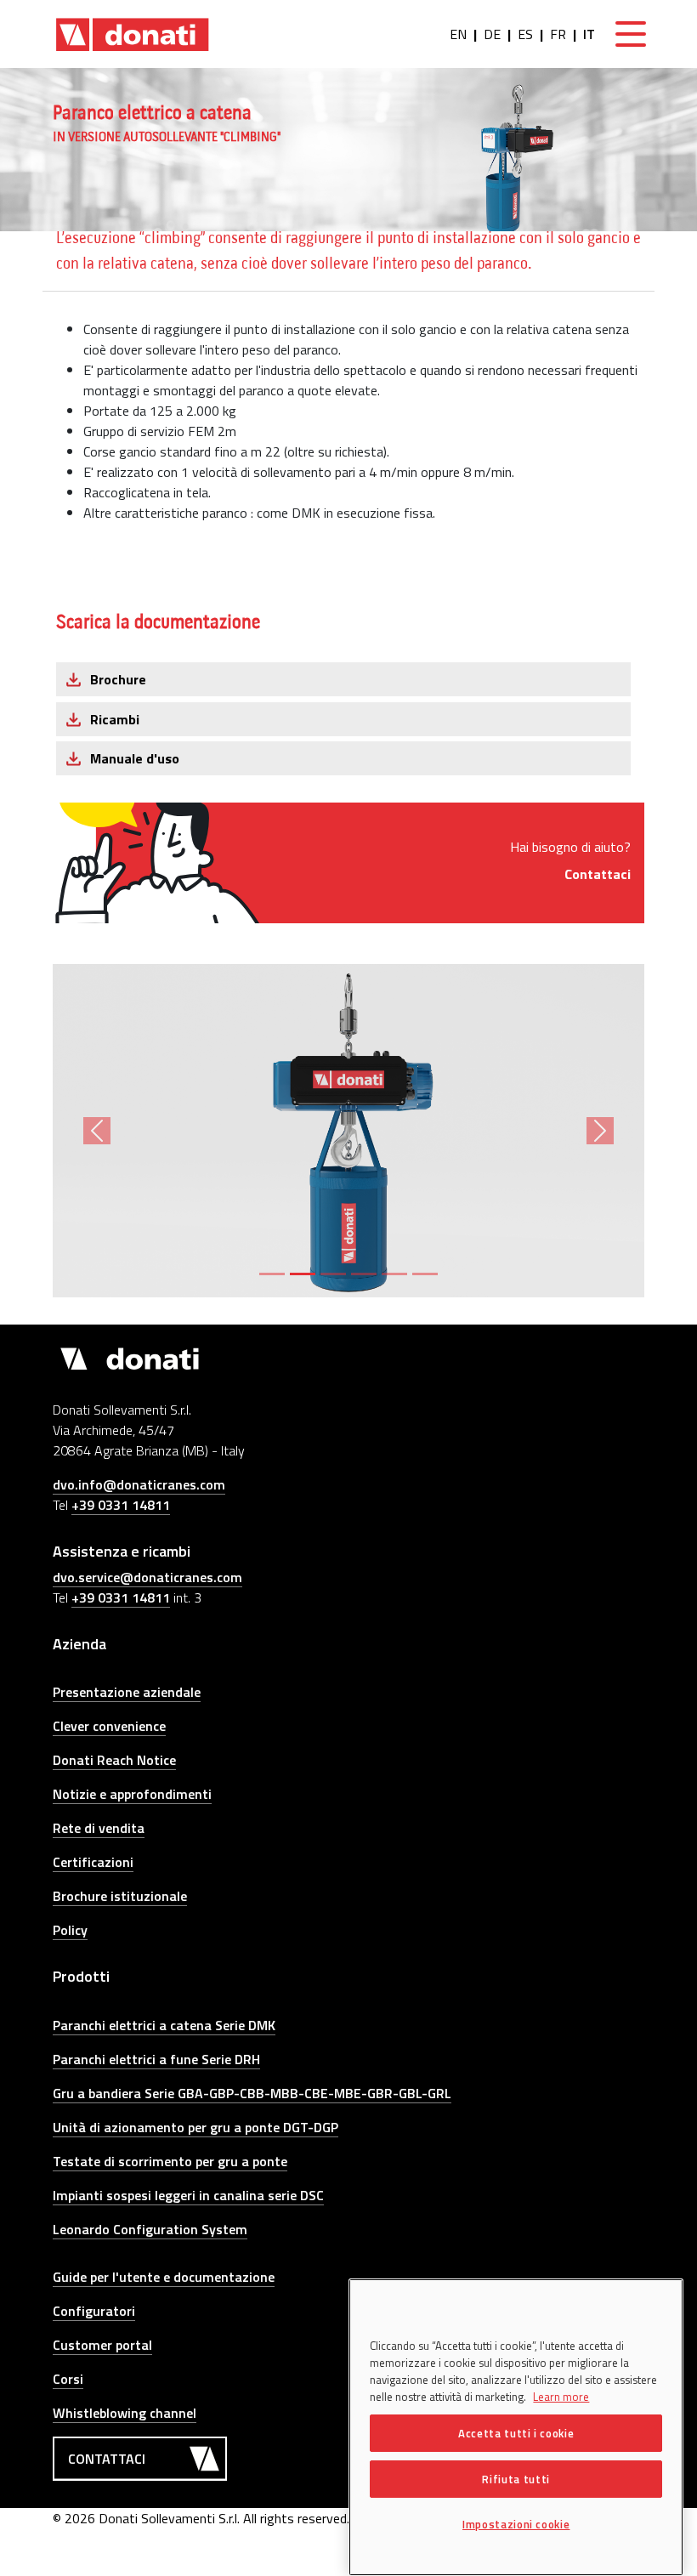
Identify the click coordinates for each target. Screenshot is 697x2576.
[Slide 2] (303, 1274)
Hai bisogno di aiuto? (570, 860)
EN (458, 34)
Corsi (68, 2379)
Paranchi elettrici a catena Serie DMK (164, 2025)
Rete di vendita (99, 1828)
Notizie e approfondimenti (132, 1794)
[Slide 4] (364, 1274)
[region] (516, 2427)
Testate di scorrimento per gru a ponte (170, 2161)
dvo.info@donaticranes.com (139, 1484)
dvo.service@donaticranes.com (147, 1577)
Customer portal (102, 2345)
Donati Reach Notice (114, 1760)
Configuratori (94, 2311)
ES (525, 34)
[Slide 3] (333, 1274)
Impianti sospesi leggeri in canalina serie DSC (188, 2195)
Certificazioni (93, 1862)
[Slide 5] (394, 1274)
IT (589, 34)
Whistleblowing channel (125, 2413)
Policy (70, 1930)
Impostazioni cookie (516, 2524)
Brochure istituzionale (120, 1896)
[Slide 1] (272, 1274)
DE (492, 34)
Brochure (118, 679)
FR (558, 34)
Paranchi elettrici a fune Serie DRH (156, 2059)
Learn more (561, 2397)
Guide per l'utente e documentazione (164, 2277)
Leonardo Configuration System (150, 2229)
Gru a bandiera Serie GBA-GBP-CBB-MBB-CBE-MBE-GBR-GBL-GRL (252, 2093)
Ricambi (115, 719)
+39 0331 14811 (121, 1505)
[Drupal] (133, 34)
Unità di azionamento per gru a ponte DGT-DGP (195, 2127)
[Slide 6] (425, 1274)
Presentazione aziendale (127, 1692)
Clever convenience (109, 1726)
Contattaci (107, 2459)
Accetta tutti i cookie (516, 2433)
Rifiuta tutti (516, 2479)
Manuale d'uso (135, 758)
